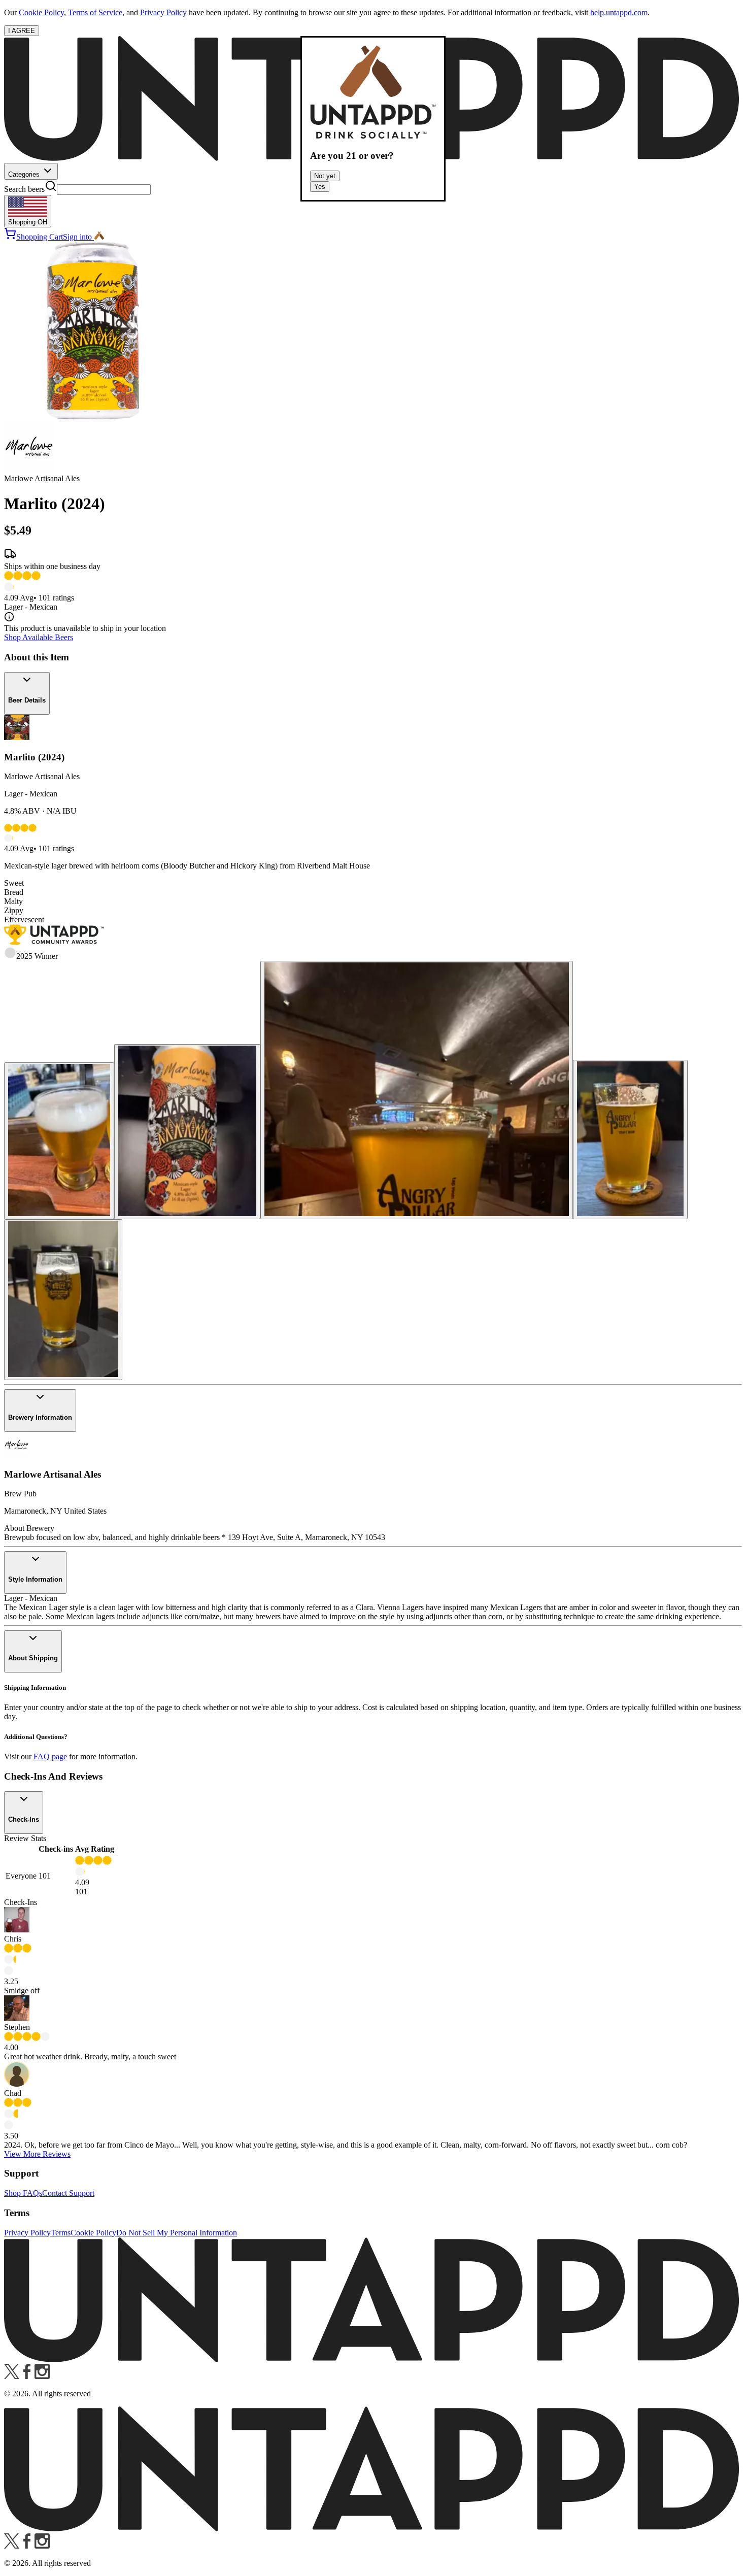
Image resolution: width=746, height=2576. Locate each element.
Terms (61, 2233)
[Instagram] (42, 2376)
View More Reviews (37, 2154)
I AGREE (22, 31)
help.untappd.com (619, 12)
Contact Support (68, 2193)
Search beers (24, 189)
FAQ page (50, 1757)
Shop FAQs (23, 2193)
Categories (25, 174)
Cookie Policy (41, 12)
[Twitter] (12, 2376)
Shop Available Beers (39, 637)
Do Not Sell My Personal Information (177, 2233)
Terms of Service (95, 12)
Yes (320, 187)
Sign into (77, 237)
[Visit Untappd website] (373, 2359)
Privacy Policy (163, 12)
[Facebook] (27, 2376)
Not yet (325, 176)
